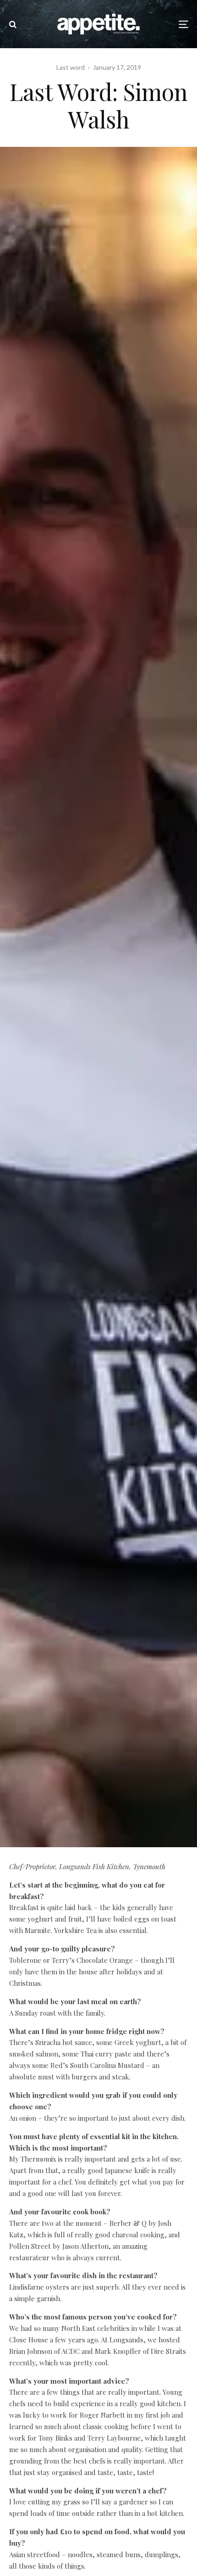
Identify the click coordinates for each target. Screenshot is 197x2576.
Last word (71, 67)
